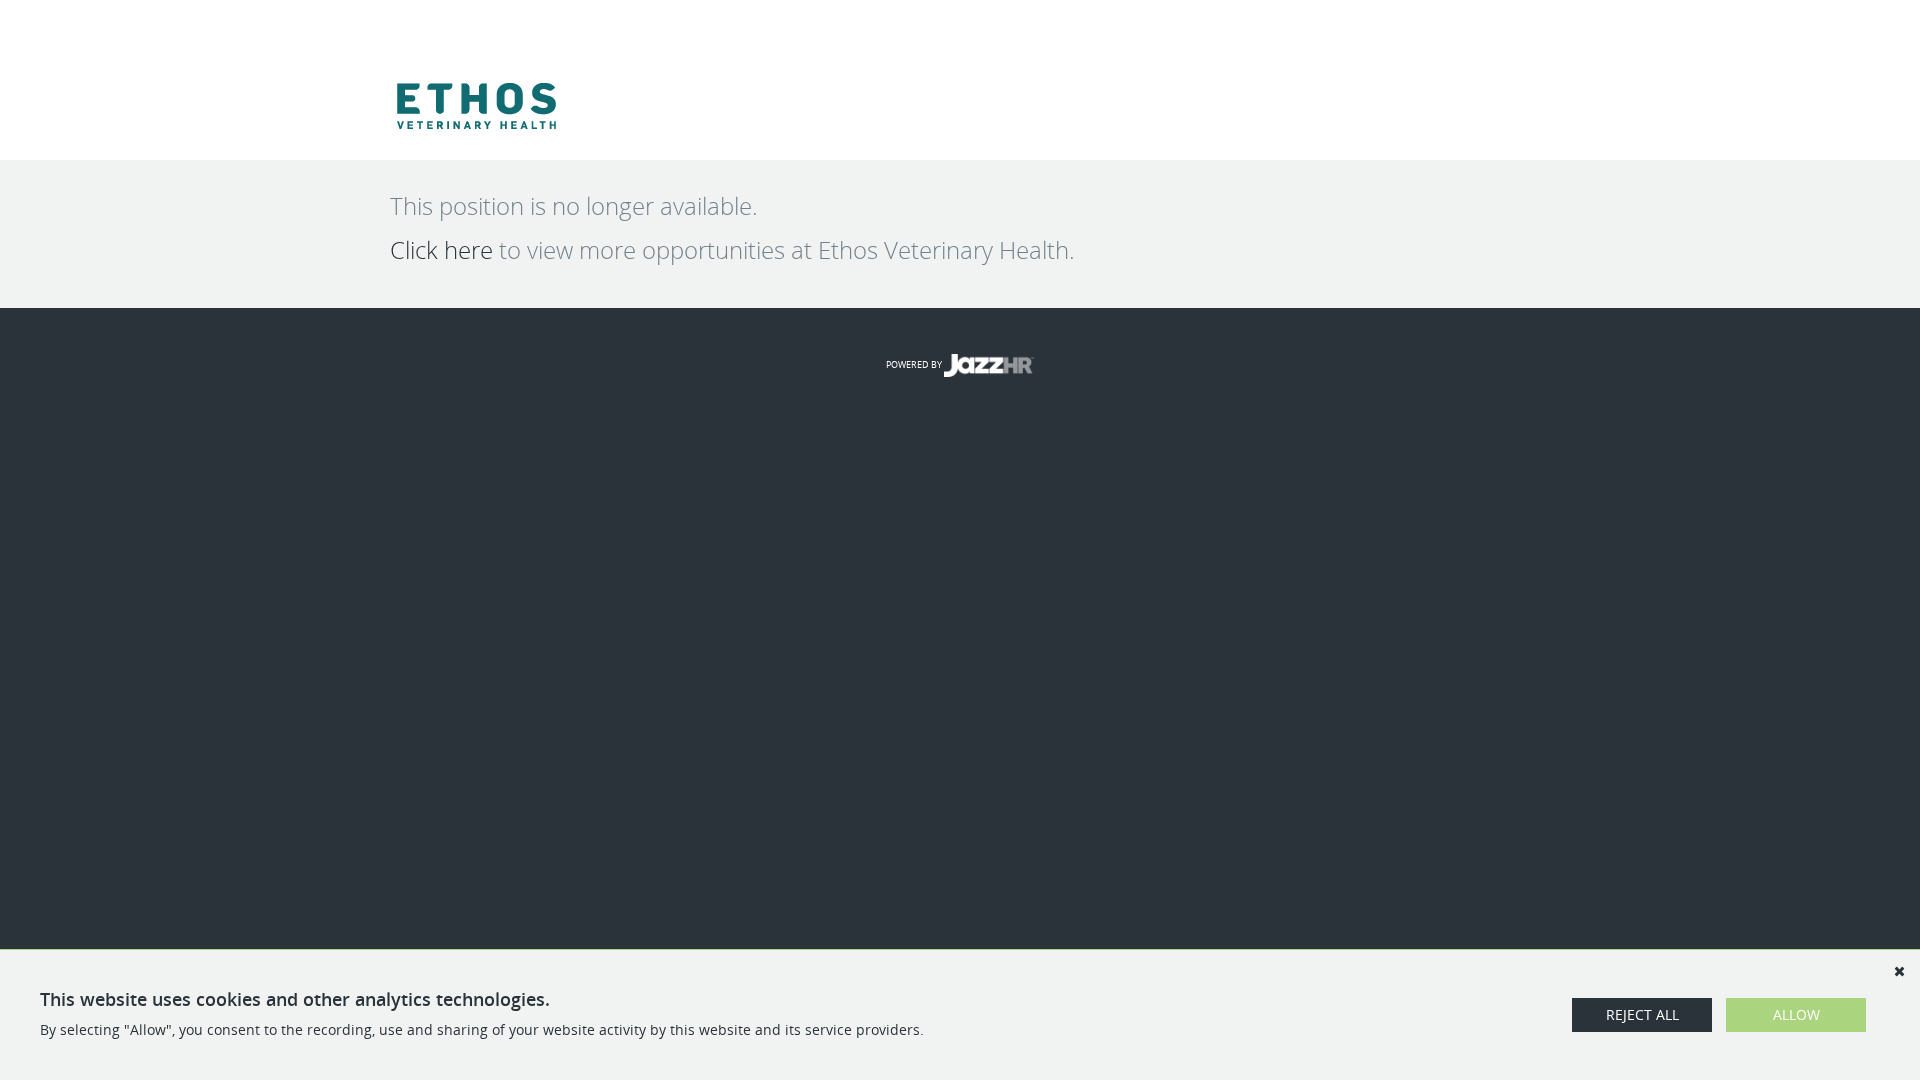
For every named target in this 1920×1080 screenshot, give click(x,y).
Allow (1796, 1014)
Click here (441, 250)
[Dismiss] (1899, 971)
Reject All (1642, 1014)
